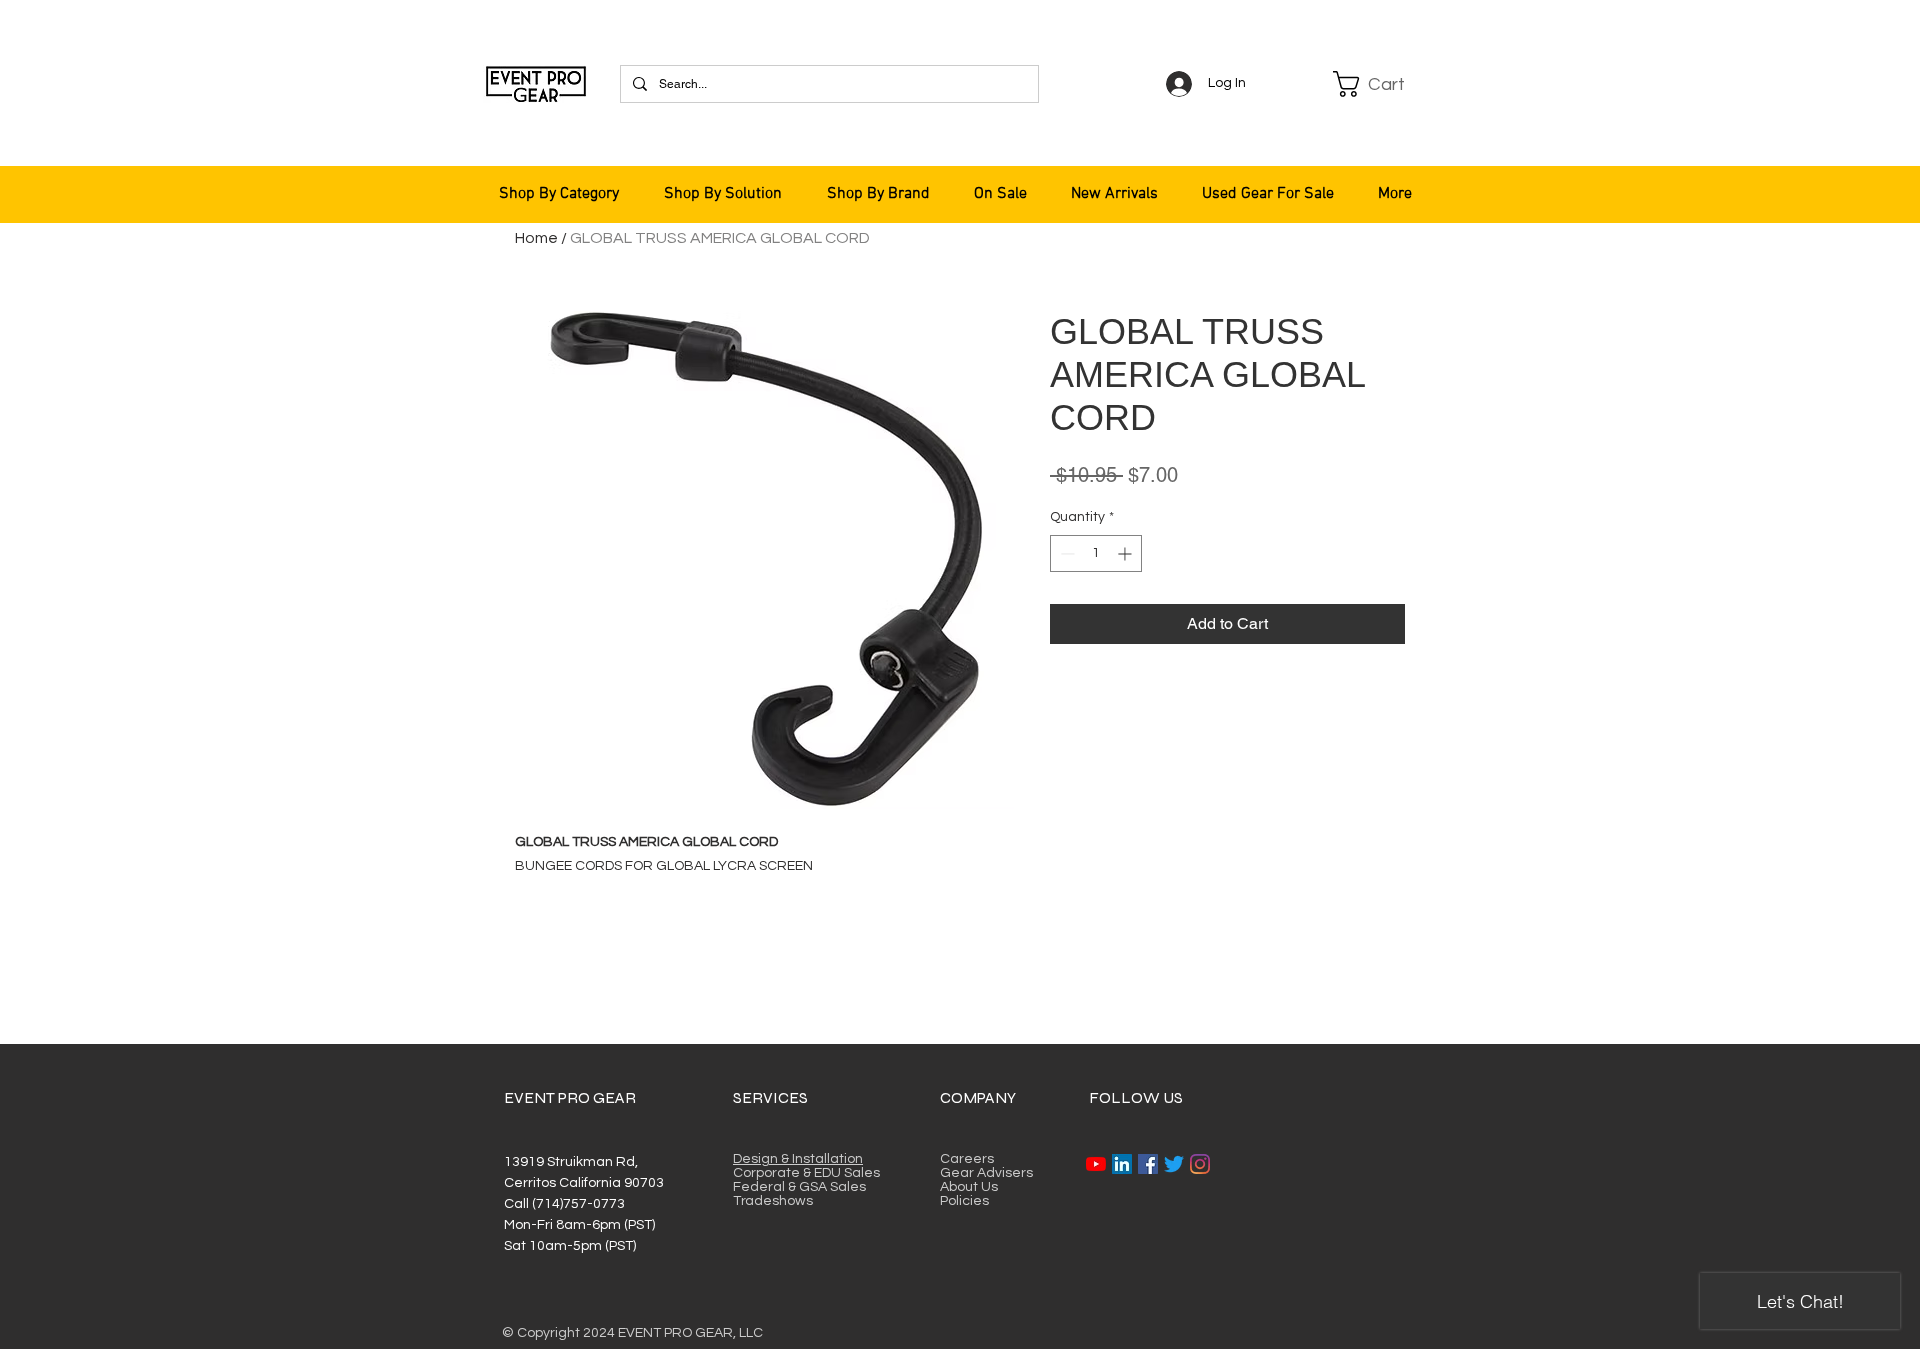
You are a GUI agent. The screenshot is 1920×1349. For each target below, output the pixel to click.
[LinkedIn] (1122, 1164)
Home (536, 238)
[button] (1382, 84)
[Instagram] (1200, 1164)
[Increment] (1126, 553)
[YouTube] (1096, 1164)
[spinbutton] (1096, 553)
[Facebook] (1148, 1164)
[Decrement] (1065, 553)
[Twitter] (1174, 1164)
